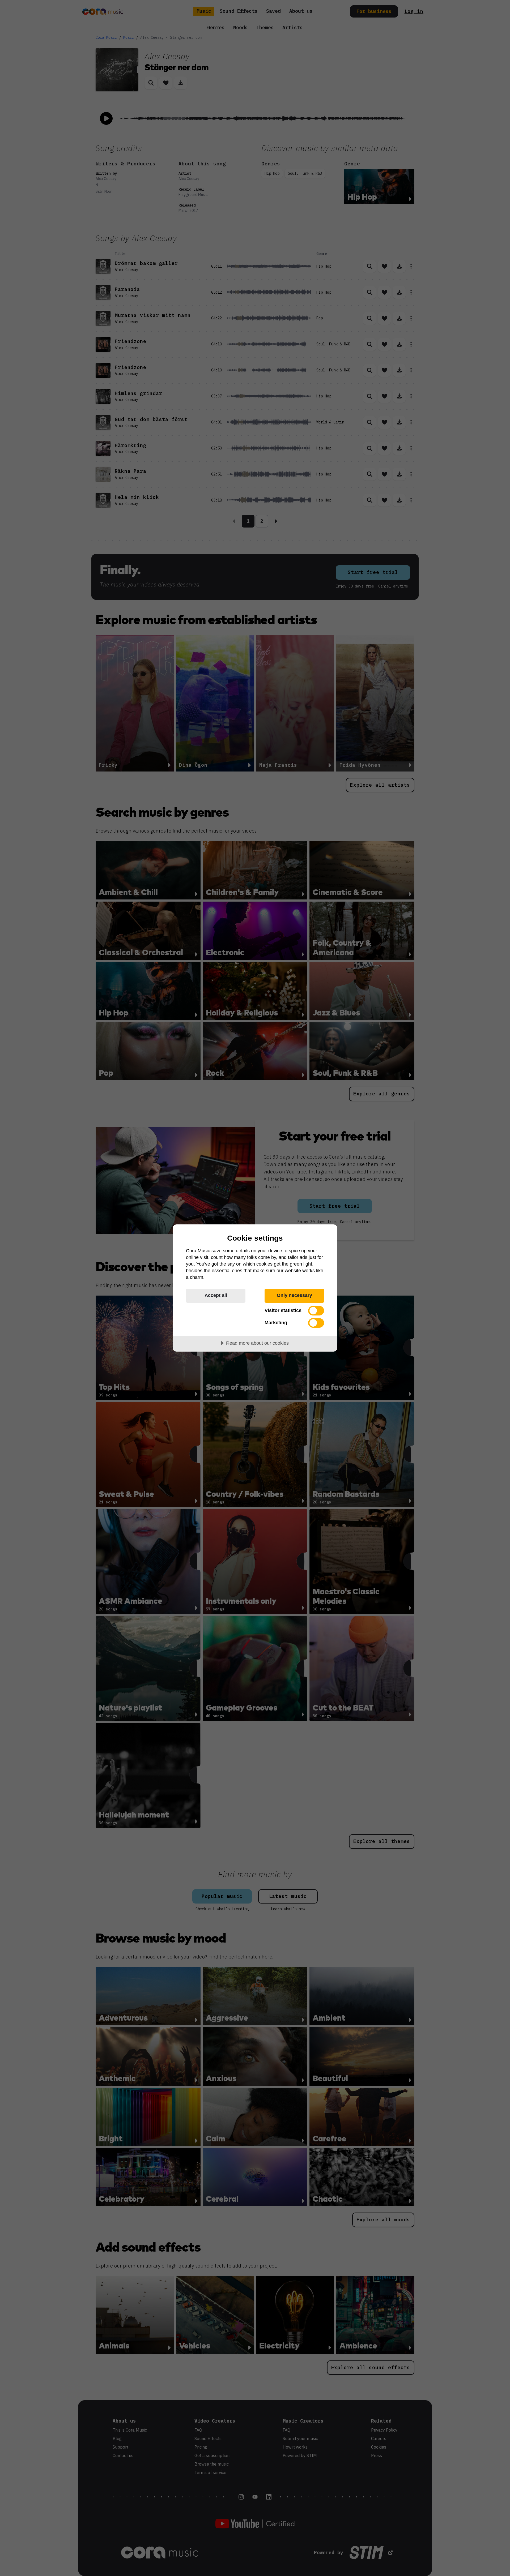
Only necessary (294, 1295)
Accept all (216, 1295)
